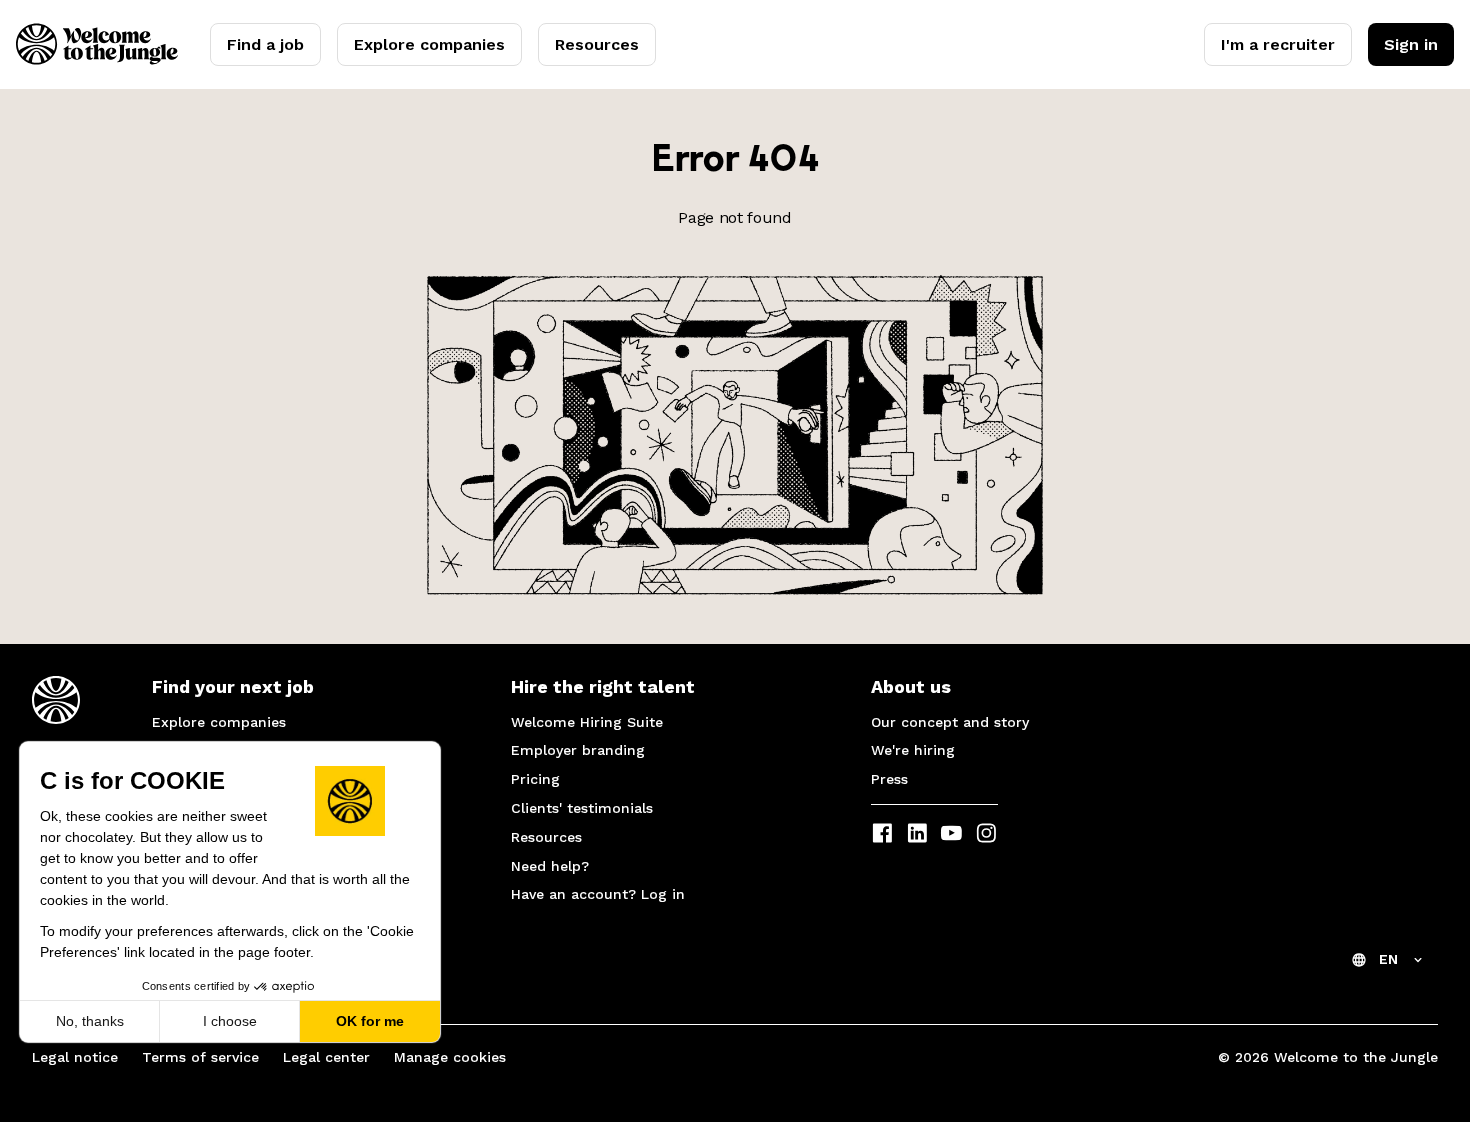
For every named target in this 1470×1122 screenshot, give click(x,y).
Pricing (535, 779)
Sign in (1411, 44)
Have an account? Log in (598, 894)
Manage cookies (450, 1057)
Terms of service (200, 1057)
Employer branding (578, 750)
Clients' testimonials (582, 808)
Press (889, 779)
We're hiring (913, 750)
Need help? (550, 866)
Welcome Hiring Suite (587, 722)
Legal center (326, 1057)
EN (1388, 959)
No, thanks (90, 1021)
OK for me (370, 1021)
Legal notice (75, 1057)
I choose (230, 1021)
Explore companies (429, 44)
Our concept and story (950, 722)
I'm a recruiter (1278, 44)
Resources (597, 44)
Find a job (265, 44)
